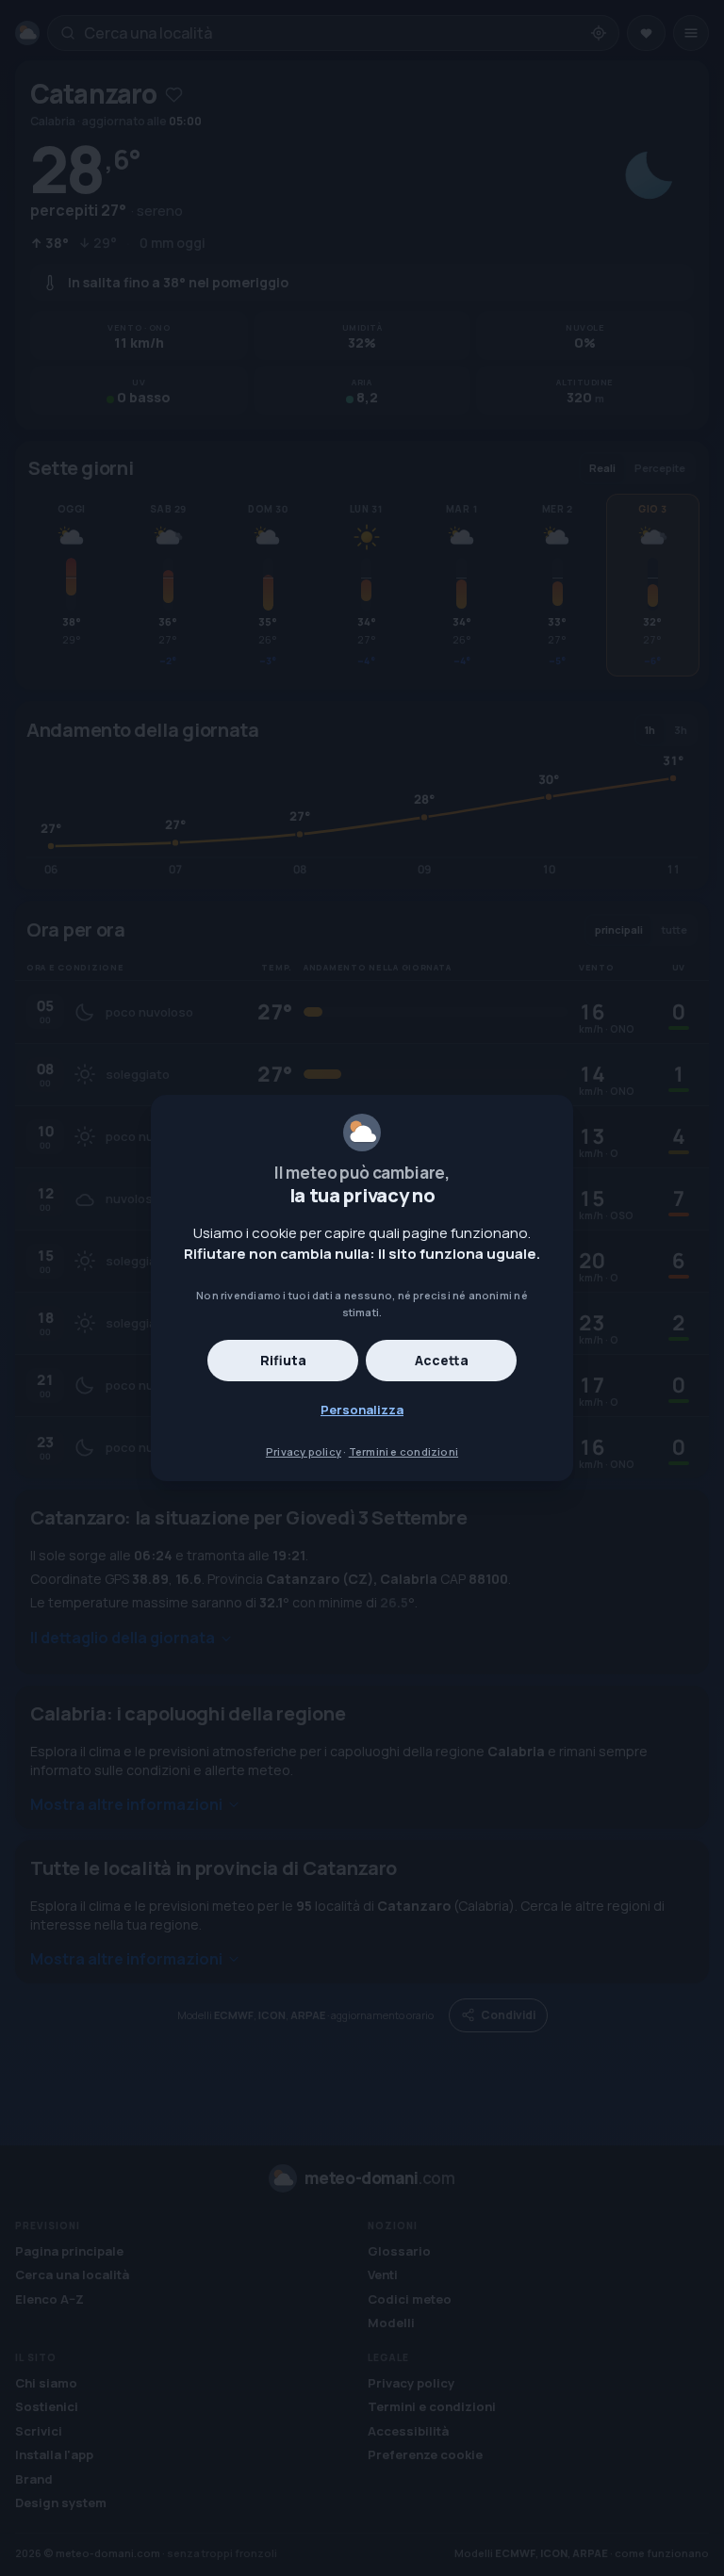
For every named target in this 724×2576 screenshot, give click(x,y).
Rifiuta (283, 1360)
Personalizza (362, 1410)
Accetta (442, 1360)
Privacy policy (304, 1451)
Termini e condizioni (403, 1451)
